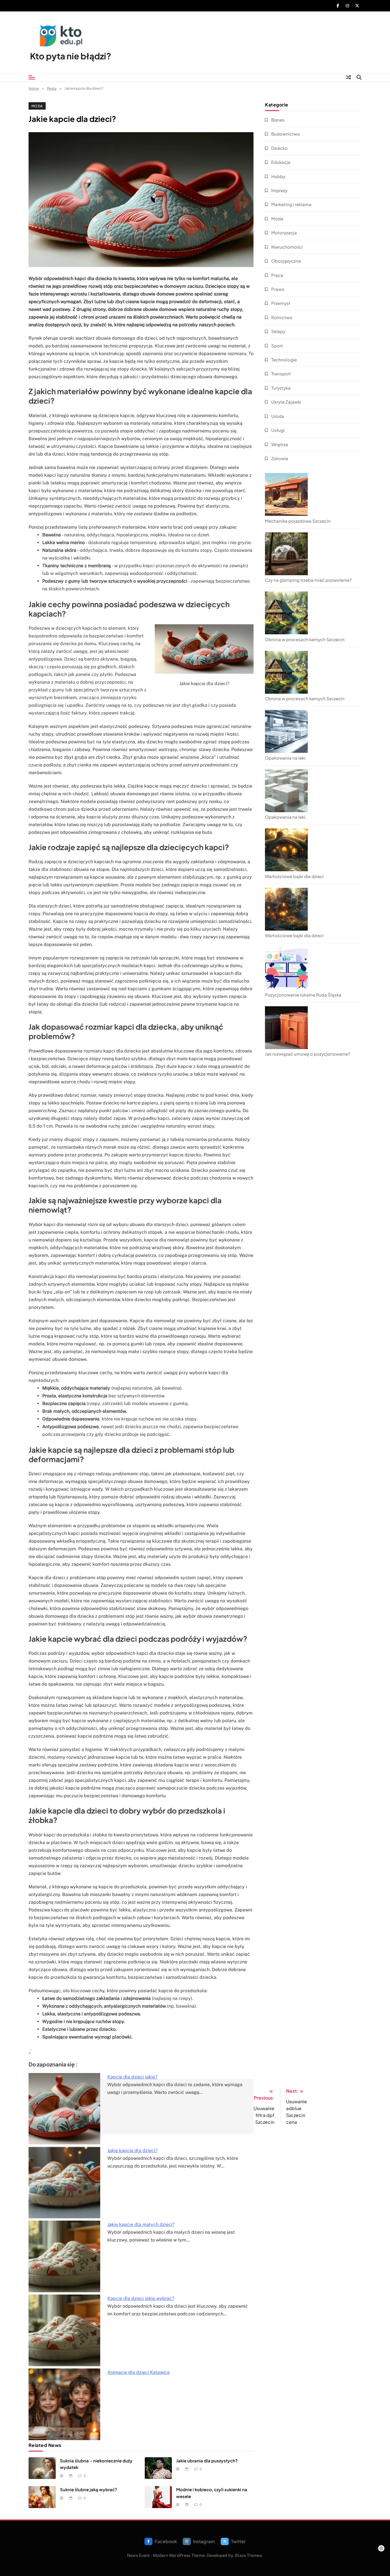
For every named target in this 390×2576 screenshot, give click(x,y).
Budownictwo (286, 134)
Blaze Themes (248, 2555)
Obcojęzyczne (286, 261)
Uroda (278, 416)
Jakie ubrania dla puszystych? (207, 2461)
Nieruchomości (287, 247)
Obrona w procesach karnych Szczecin (305, 639)
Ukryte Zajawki (286, 402)
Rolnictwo (282, 317)
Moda (37, 106)
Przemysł (281, 303)
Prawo (278, 289)
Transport (281, 374)
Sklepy (278, 331)
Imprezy (279, 190)
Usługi (278, 430)
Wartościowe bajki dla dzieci (294, 876)
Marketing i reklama (291, 204)
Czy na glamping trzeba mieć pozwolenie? (308, 580)
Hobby (278, 176)
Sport (277, 346)
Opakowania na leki (285, 758)
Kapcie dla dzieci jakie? (132, 2077)
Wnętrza (280, 444)
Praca (277, 275)
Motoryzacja (284, 233)
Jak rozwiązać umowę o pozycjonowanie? (308, 1054)
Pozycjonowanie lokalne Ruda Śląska (303, 995)
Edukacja (281, 162)
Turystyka (281, 388)
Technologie (284, 360)
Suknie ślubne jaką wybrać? (89, 2489)
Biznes (278, 120)
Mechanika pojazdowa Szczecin (298, 521)
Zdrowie (280, 458)
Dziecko (280, 148)
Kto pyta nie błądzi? (71, 56)
